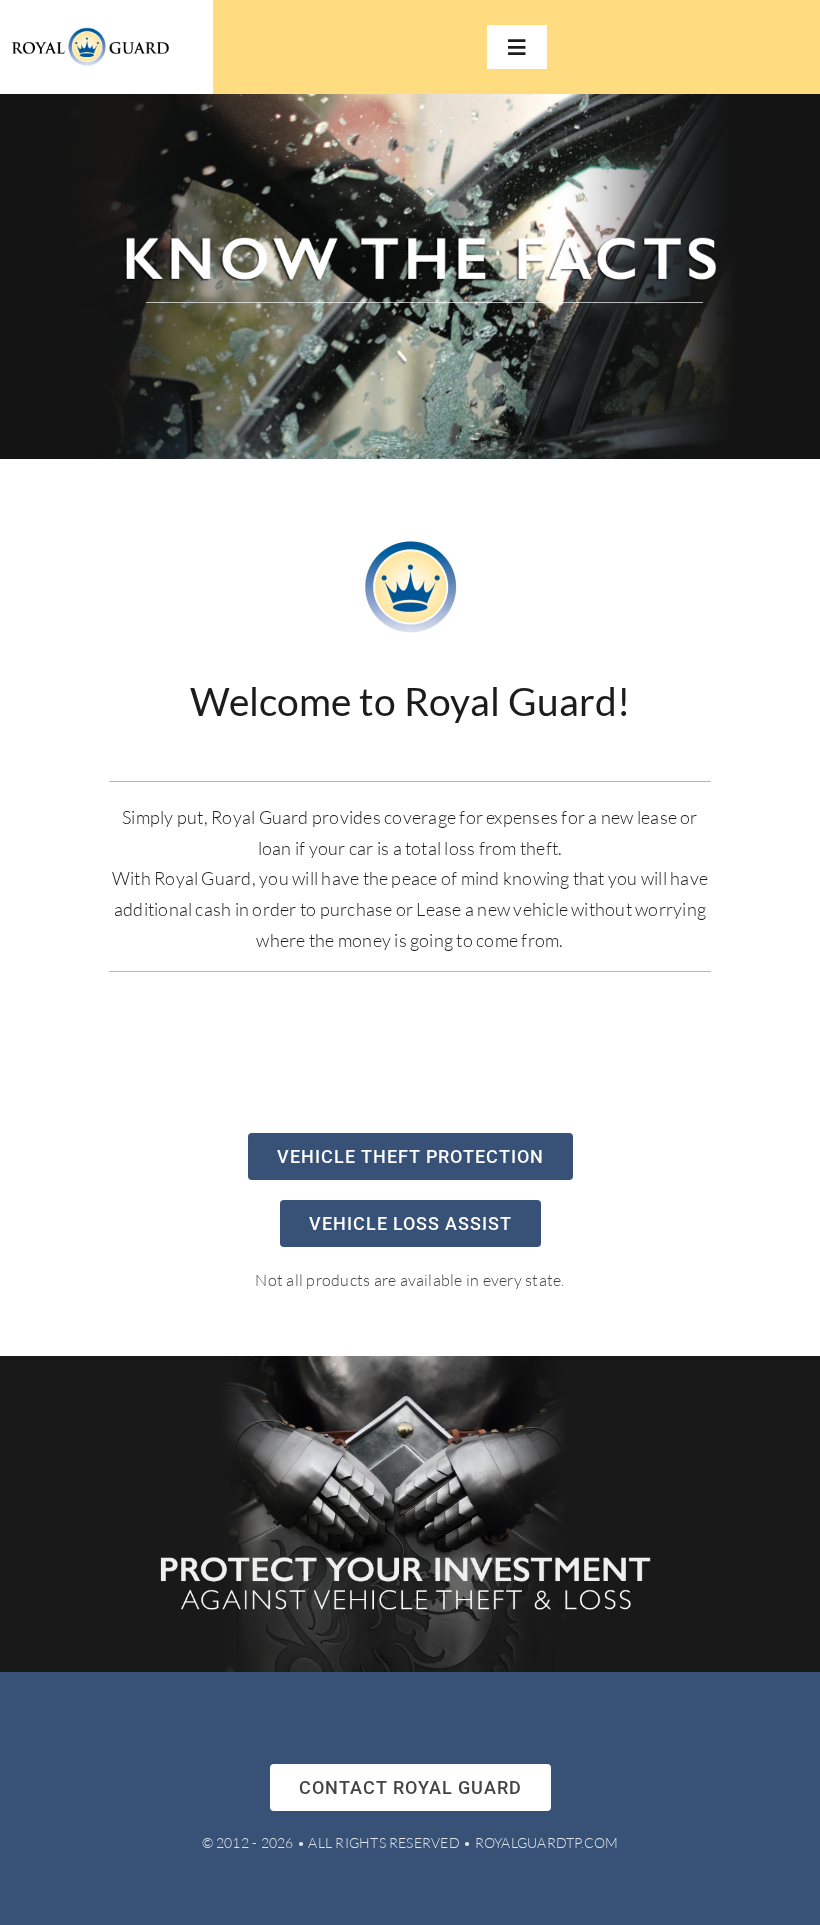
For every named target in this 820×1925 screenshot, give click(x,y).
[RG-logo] (90, 35)
